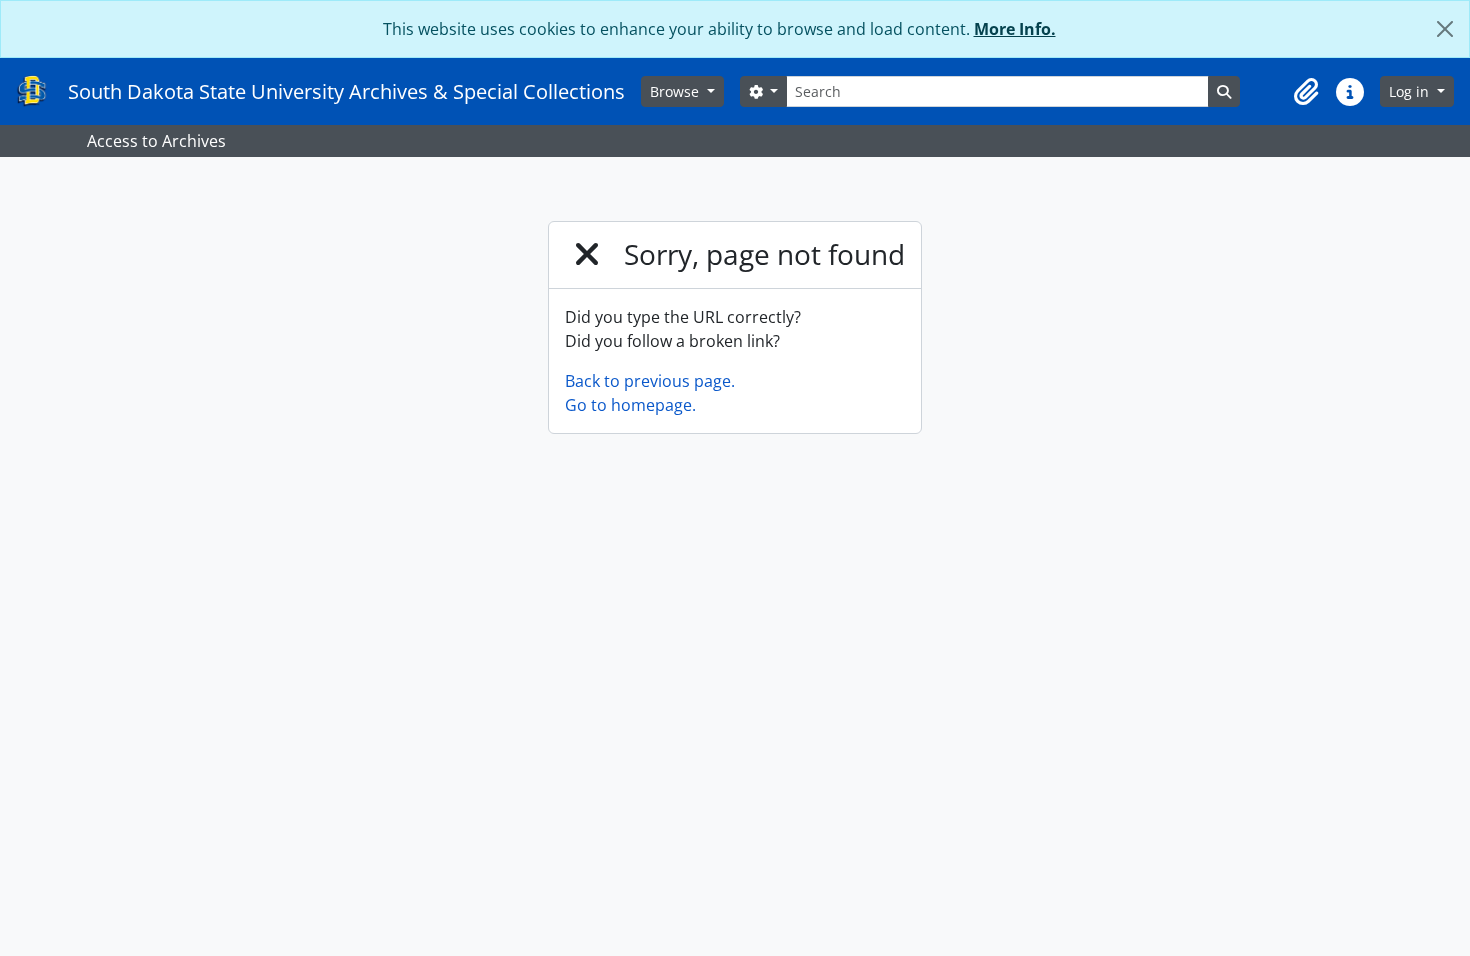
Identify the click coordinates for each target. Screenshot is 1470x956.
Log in (1411, 91)
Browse (676, 91)
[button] (1306, 92)
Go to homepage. (630, 405)
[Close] (1445, 29)
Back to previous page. (650, 381)
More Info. (1015, 29)
